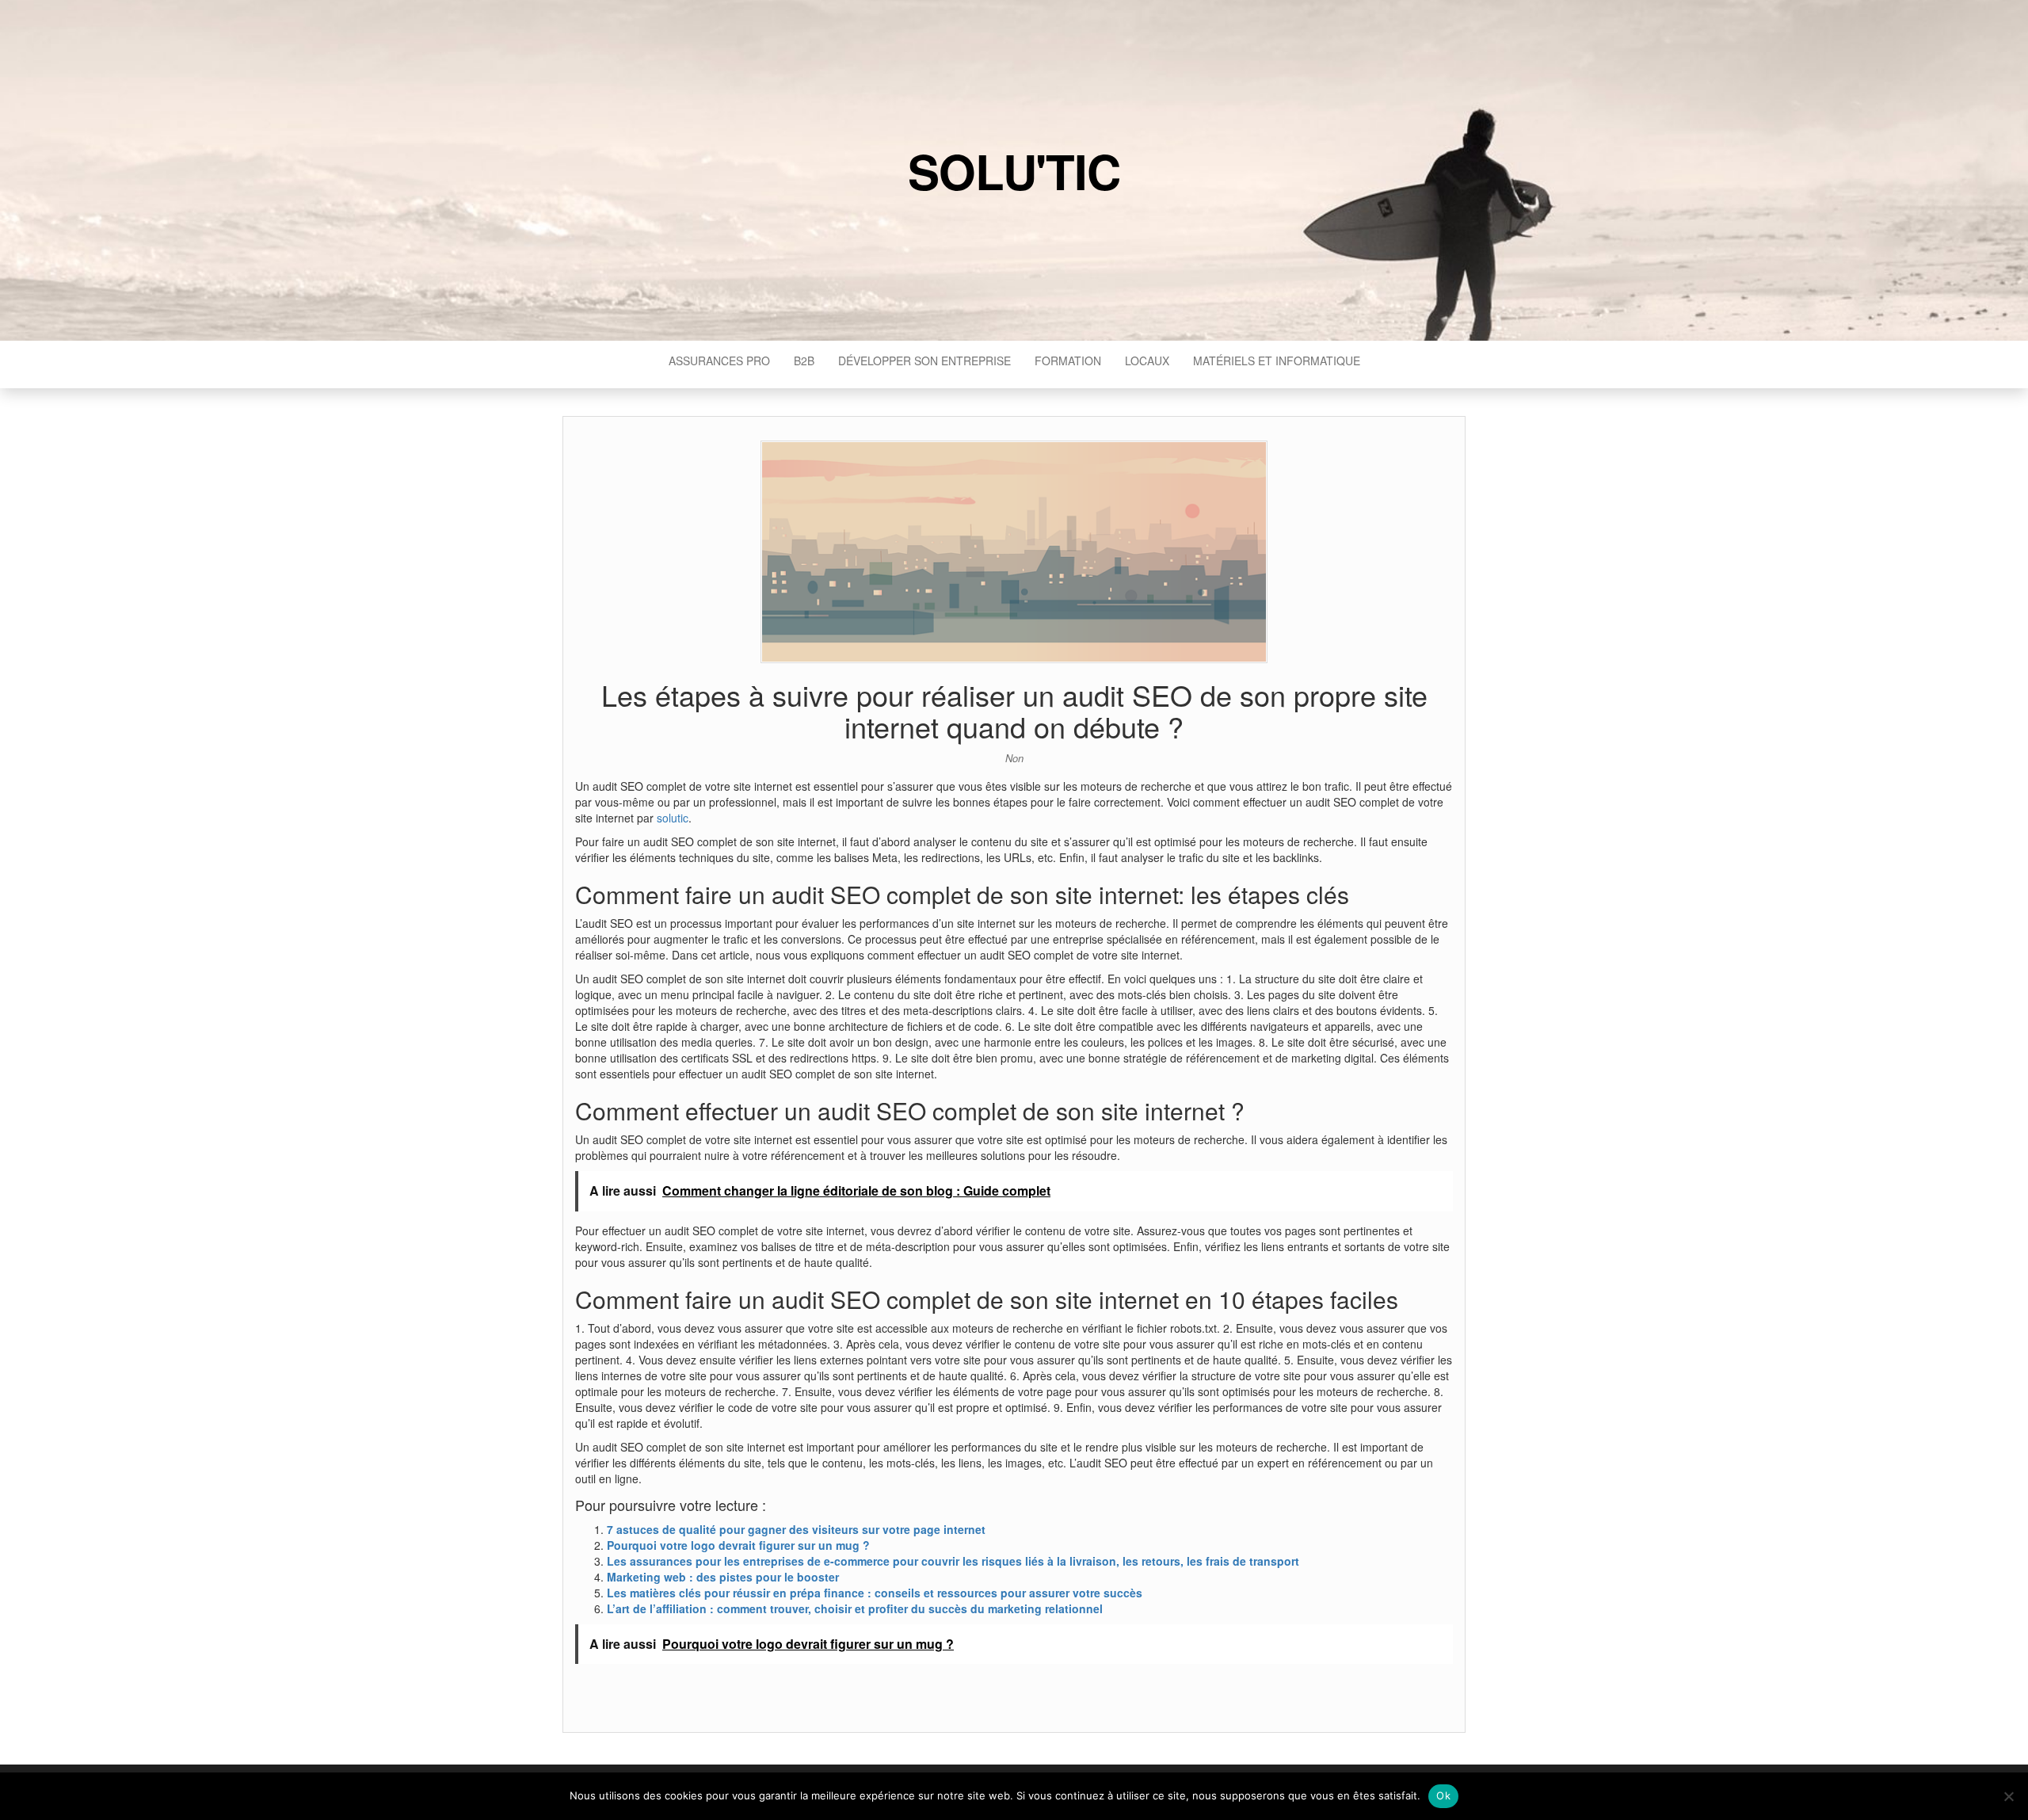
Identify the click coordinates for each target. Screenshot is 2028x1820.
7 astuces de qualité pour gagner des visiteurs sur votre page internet (796, 1529)
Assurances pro (719, 361)
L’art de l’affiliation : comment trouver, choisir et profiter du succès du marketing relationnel (855, 1608)
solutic (673, 818)
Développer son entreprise (924, 361)
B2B (804, 361)
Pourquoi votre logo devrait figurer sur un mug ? (738, 1545)
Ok (1443, 1795)
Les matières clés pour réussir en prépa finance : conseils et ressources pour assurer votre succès (875, 1593)
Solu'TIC (1014, 170)
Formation (1068, 361)
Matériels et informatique (1277, 361)
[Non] (2008, 1796)
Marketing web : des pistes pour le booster (723, 1577)
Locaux (1147, 361)
